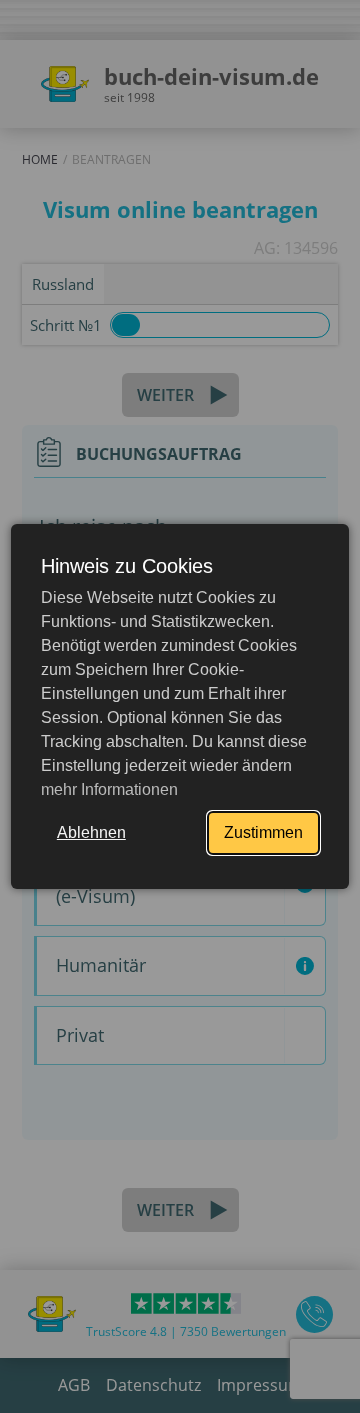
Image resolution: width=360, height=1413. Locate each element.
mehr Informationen (109, 789)
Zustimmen (263, 832)
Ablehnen (91, 832)
